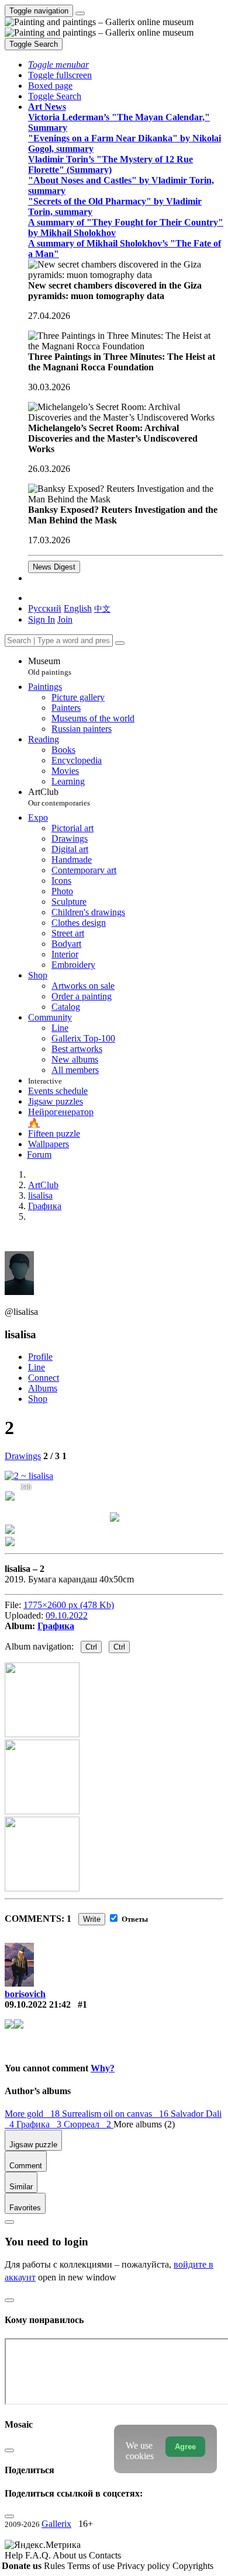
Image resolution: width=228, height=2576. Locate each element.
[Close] (120, 643)
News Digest (54, 567)
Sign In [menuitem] (42, 619)
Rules (56, 2566)
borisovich (25, 1994)
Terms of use (92, 2566)
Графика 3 (40, 2124)
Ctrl (91, 1647)
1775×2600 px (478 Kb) (69, 1605)
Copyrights (193, 2566)
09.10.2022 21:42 (38, 2004)
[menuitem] (102, 608)
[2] (29, 1476)
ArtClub (59, 797)
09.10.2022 (67, 1615)
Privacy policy (145, 2566)
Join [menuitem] (65, 619)
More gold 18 (33, 2114)
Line (37, 1367)
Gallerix (56, 2524)
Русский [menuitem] (45, 608)
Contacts (105, 2555)
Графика (56, 1626)
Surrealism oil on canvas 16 (116, 2114)
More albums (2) (144, 2124)
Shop (38, 1399)
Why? (103, 2068)
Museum (50, 666)
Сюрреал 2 (89, 2124)
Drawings (23, 1456)
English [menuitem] (78, 608)
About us (71, 2555)
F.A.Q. (39, 2555)
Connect (44, 1378)
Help (15, 2555)
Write (92, 1919)
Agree (185, 2447)
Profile (40, 1357)
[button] (58, 65)
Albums (43, 1388)
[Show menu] (80, 13)
